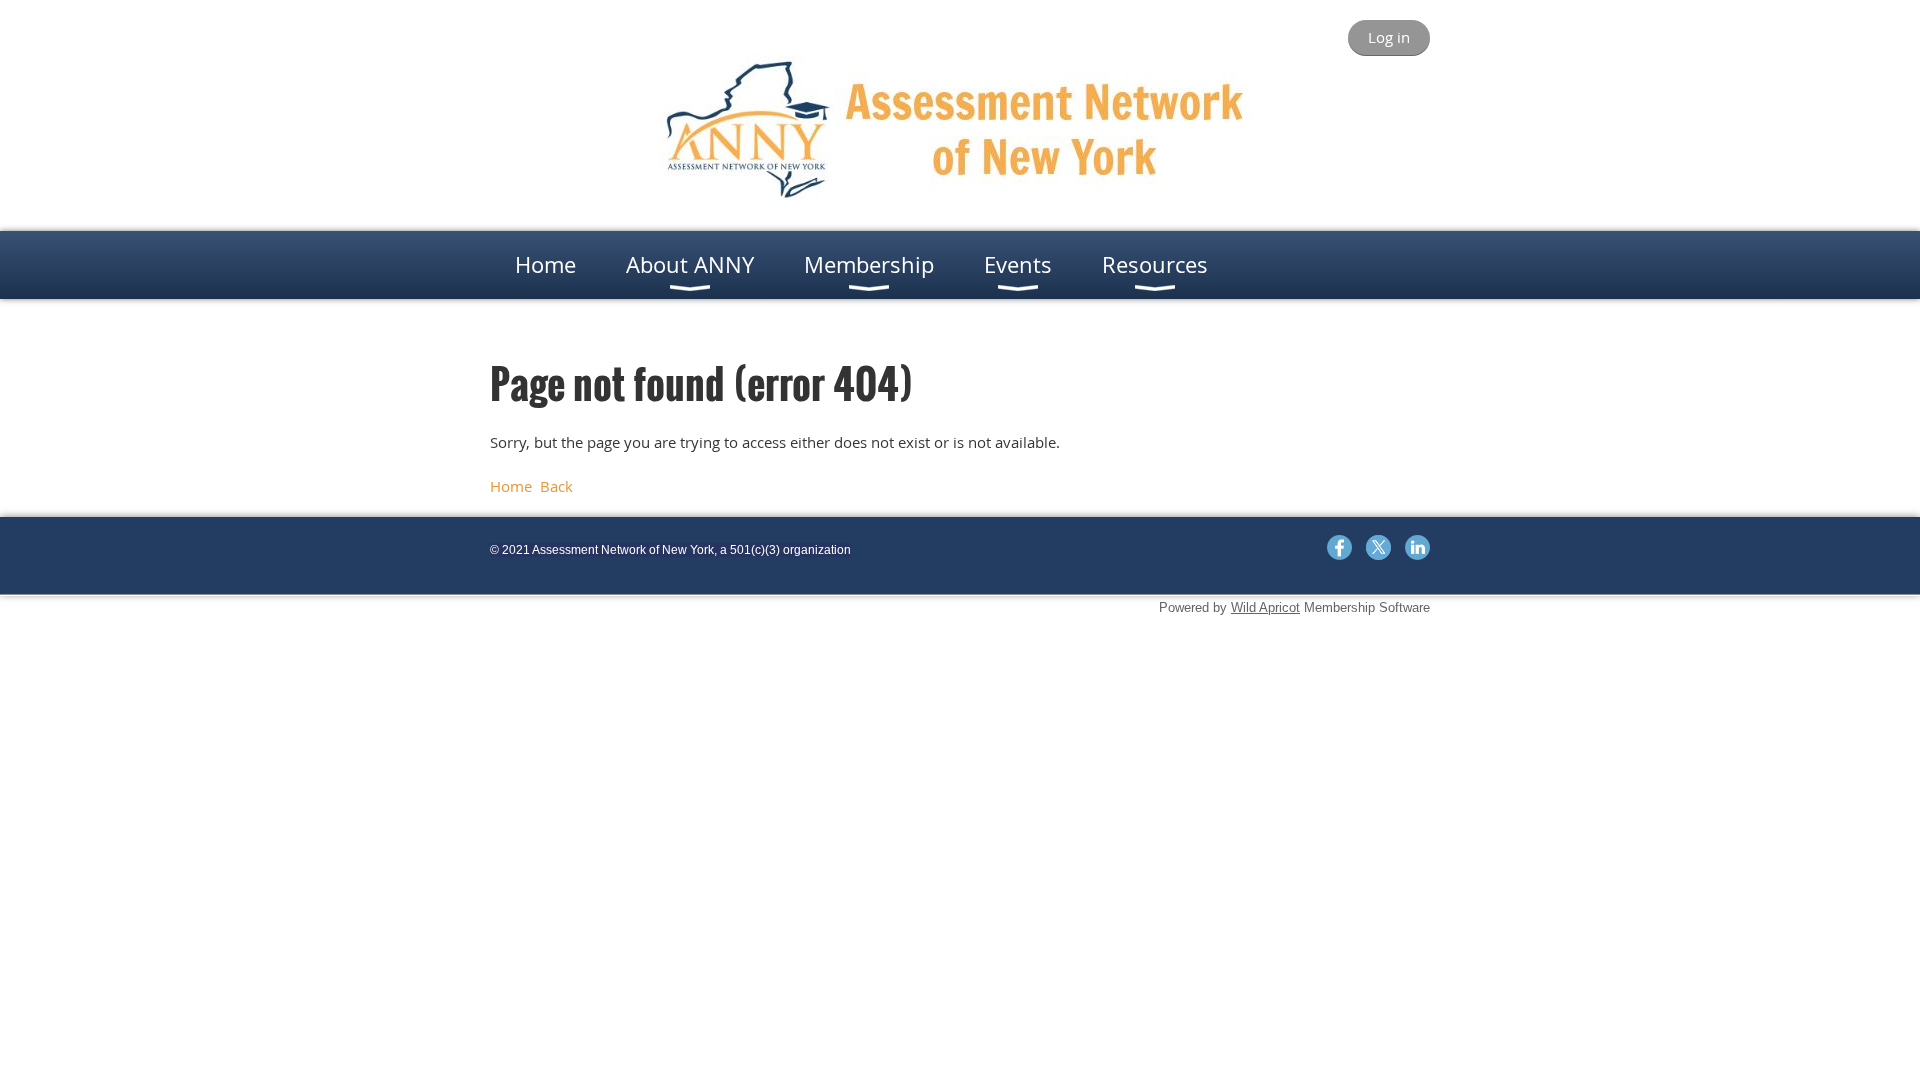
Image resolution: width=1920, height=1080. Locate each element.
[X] (1378, 547)
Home (511, 486)
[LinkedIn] (1417, 547)
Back (556, 486)
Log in (1389, 37)
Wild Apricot (1265, 607)
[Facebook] (1339, 547)
